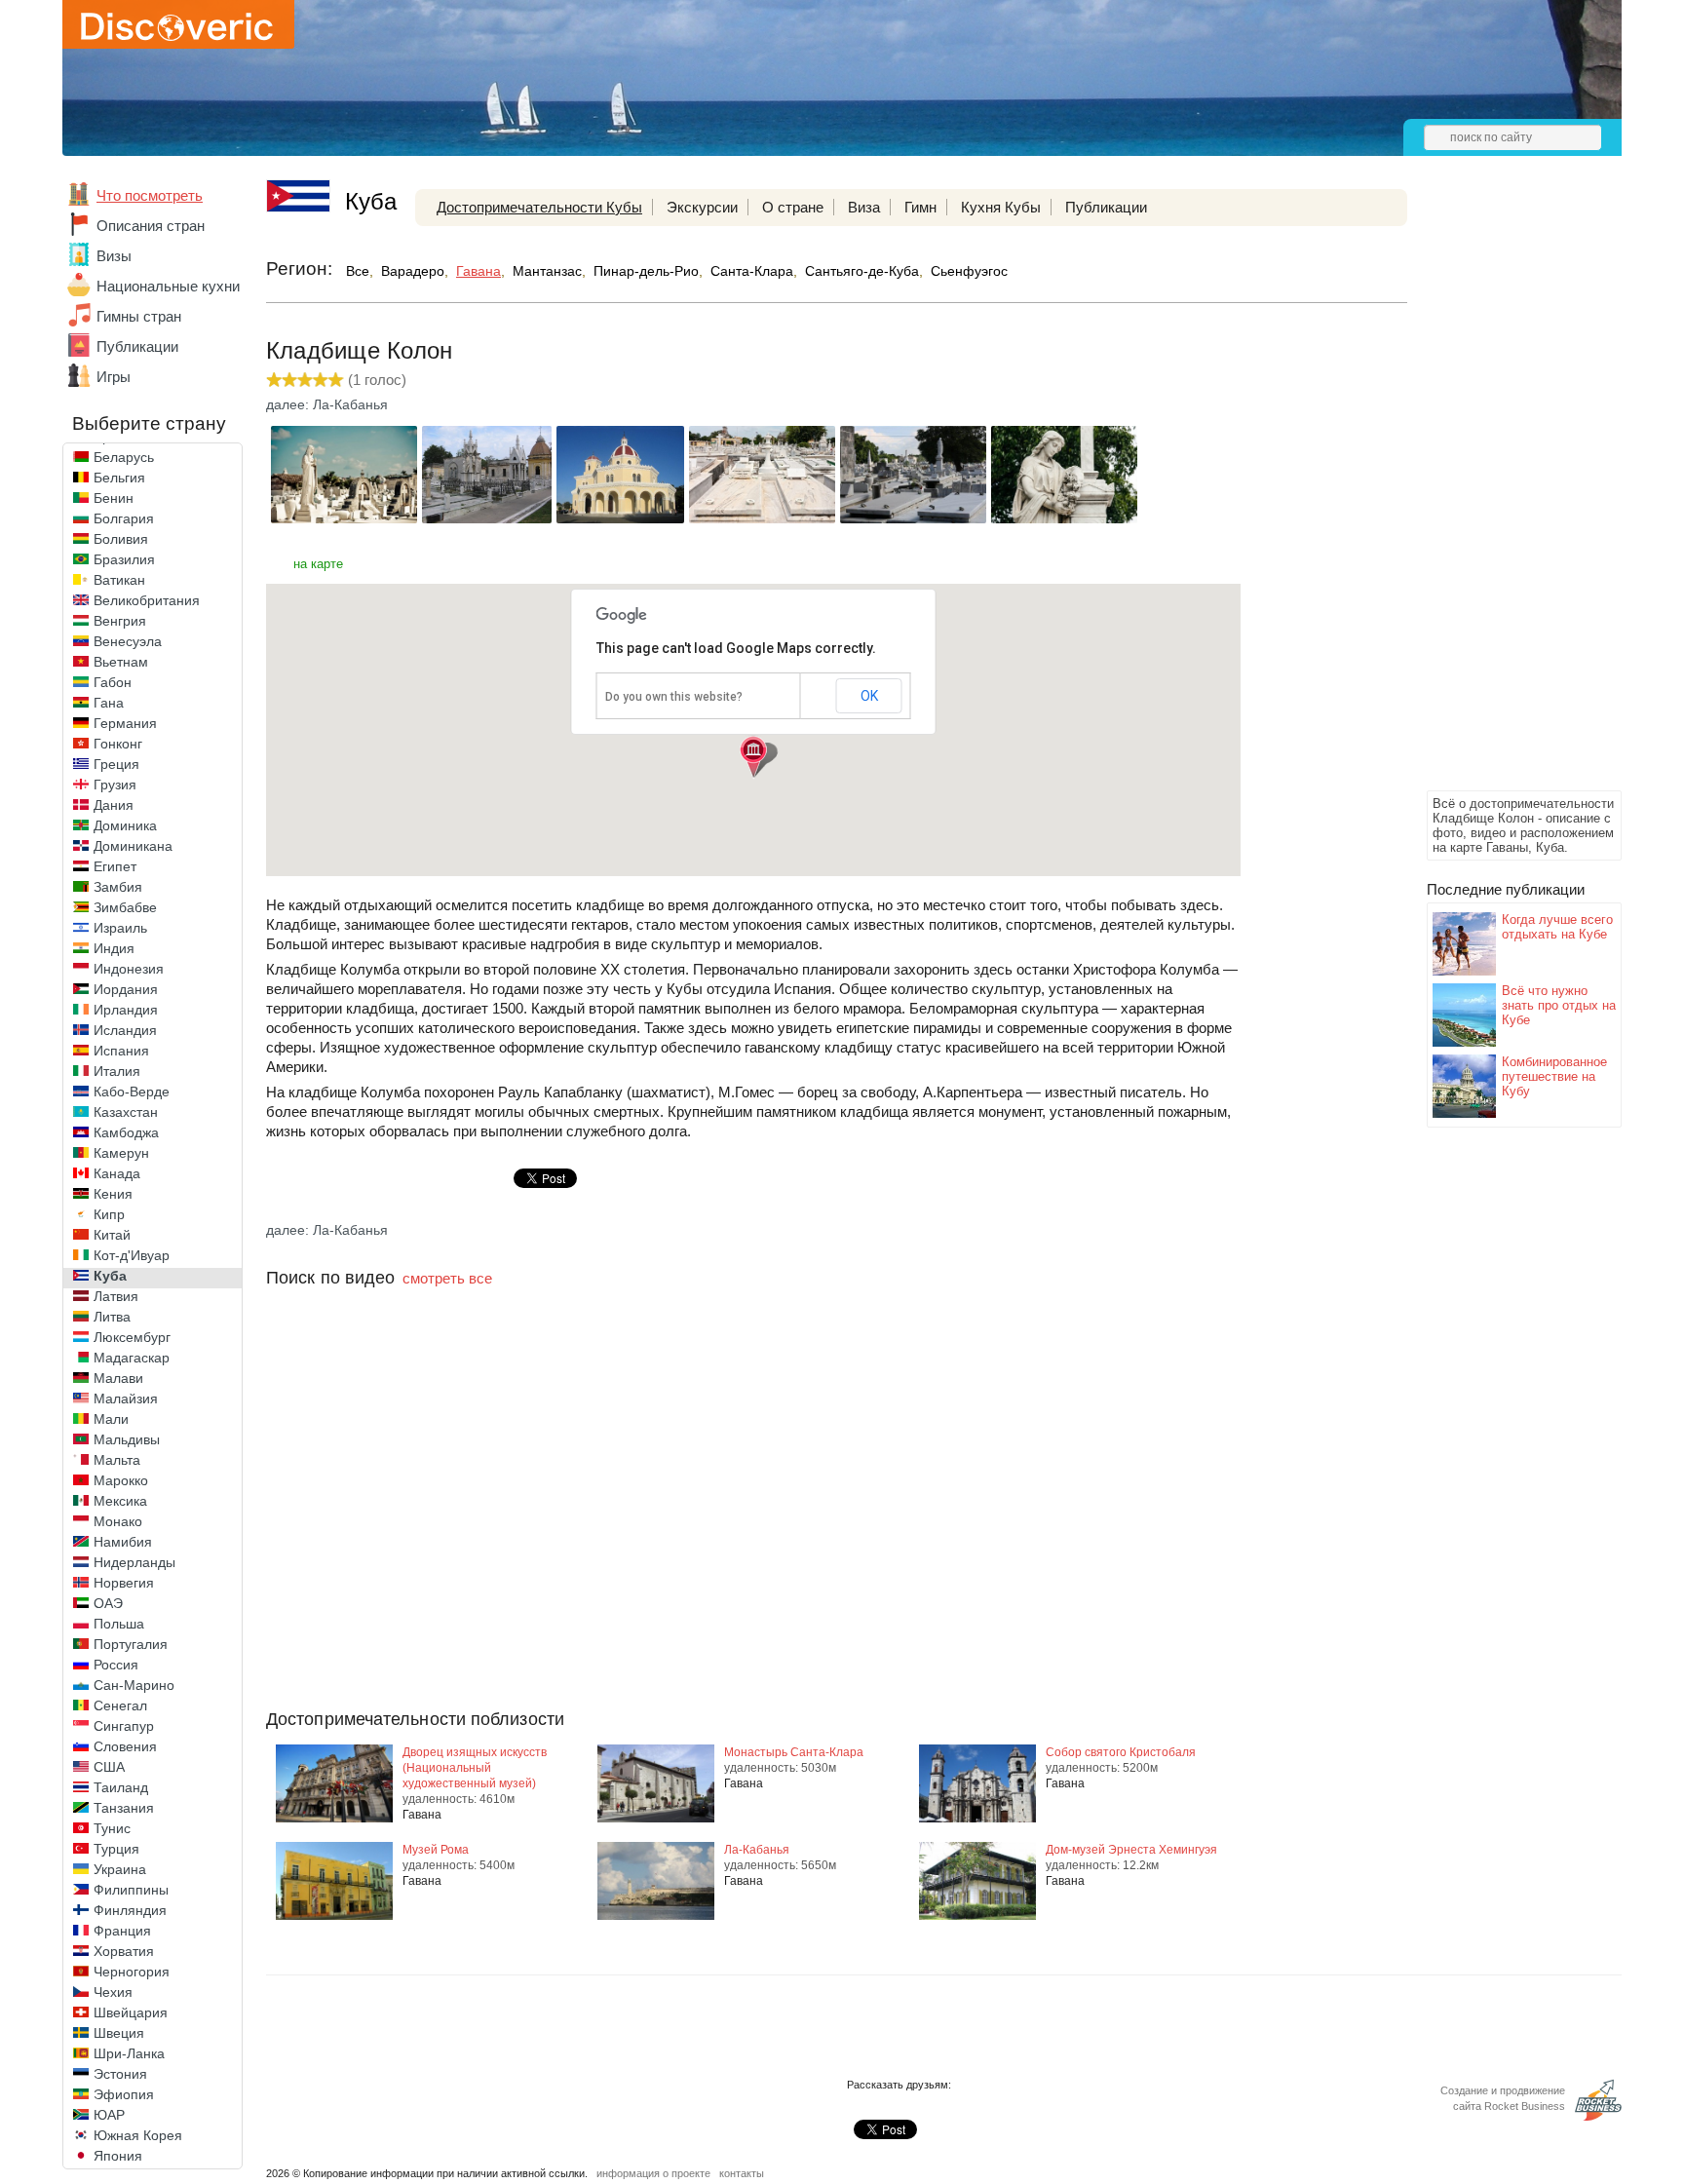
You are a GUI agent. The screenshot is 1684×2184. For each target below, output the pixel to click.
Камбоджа (126, 1132)
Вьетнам (121, 662)
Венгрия (120, 621)
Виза (864, 207)
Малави (118, 1378)
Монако (118, 1521)
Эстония (120, 2074)
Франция (122, 1931)
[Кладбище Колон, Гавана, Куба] (344, 518)
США (109, 1767)
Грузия (115, 785)
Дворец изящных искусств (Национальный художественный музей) (475, 1768)
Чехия (113, 1992)
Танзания (124, 1808)
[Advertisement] (1505, 493)
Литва (112, 1317)
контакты (742, 2173)
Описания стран (151, 226)
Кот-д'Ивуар (132, 1255)
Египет (115, 866)
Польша (119, 1624)
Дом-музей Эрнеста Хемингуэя (1131, 1850)
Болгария (124, 518)
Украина (120, 1869)
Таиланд (121, 1787)
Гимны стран (139, 316)
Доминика (125, 825)
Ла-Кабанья (757, 1850)
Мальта (117, 1460)
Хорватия (124, 1951)
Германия (125, 723)
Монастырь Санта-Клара (794, 1752)
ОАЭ (108, 1603)
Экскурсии (702, 207)
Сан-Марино (134, 1685)
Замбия (118, 887)
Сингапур (124, 1726)
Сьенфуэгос (969, 271)
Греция (116, 764)
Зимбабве (125, 907)
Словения (125, 1746)
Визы (114, 256)
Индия (114, 948)
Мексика (120, 1501)
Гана (109, 703)
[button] (753, 757)
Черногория (132, 1972)
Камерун (121, 1153)
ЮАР (109, 2115)
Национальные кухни (168, 286)
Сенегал (120, 1705)
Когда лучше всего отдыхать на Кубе (1557, 927)
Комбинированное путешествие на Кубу (1554, 1076)
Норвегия (124, 1583)
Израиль (120, 928)
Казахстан (126, 1112)
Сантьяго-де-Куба (862, 271)
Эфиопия (124, 2094)
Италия (117, 1071)
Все (358, 271)
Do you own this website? (674, 697)
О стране (793, 207)
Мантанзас (547, 271)
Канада (117, 1173)
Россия (116, 1665)
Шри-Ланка (129, 2053)
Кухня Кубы (1001, 207)
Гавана (478, 271)
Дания (114, 805)
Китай (112, 1235)
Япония (118, 2156)
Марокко (121, 1480)
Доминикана (133, 846)
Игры (114, 377)
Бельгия (119, 478)
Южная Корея (138, 2135)
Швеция (119, 2033)
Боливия (121, 539)
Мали (111, 1419)
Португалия (131, 1644)
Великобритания (147, 600)
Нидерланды (134, 1562)
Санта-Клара (752, 271)
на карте (318, 564)
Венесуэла (128, 641)
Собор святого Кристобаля (1121, 1752)
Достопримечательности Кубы (539, 207)
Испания (121, 1051)
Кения (113, 1194)
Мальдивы (127, 1439)
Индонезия (129, 969)
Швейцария (131, 2012)
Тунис (112, 1828)
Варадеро (413, 271)
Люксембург (132, 1337)
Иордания (126, 989)
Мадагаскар (132, 1358)
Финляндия (130, 1910)
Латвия (116, 1296)
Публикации (137, 346)
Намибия (123, 1542)
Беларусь (124, 457)
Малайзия (126, 1399)
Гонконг (118, 744)
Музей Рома (436, 1850)
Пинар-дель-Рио (646, 271)
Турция (116, 1849)
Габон (113, 682)
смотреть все (447, 1278)
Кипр (109, 1214)
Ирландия (126, 1010)
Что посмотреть (150, 195)
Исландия (125, 1030)
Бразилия (124, 559)
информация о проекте (653, 2173)
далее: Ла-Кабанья (327, 404)
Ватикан (119, 580)
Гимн (920, 207)
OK (869, 696)
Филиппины (131, 1890)
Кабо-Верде (132, 1092)
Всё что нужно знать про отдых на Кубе (1559, 1005)
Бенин (114, 498)
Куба (110, 1276)
